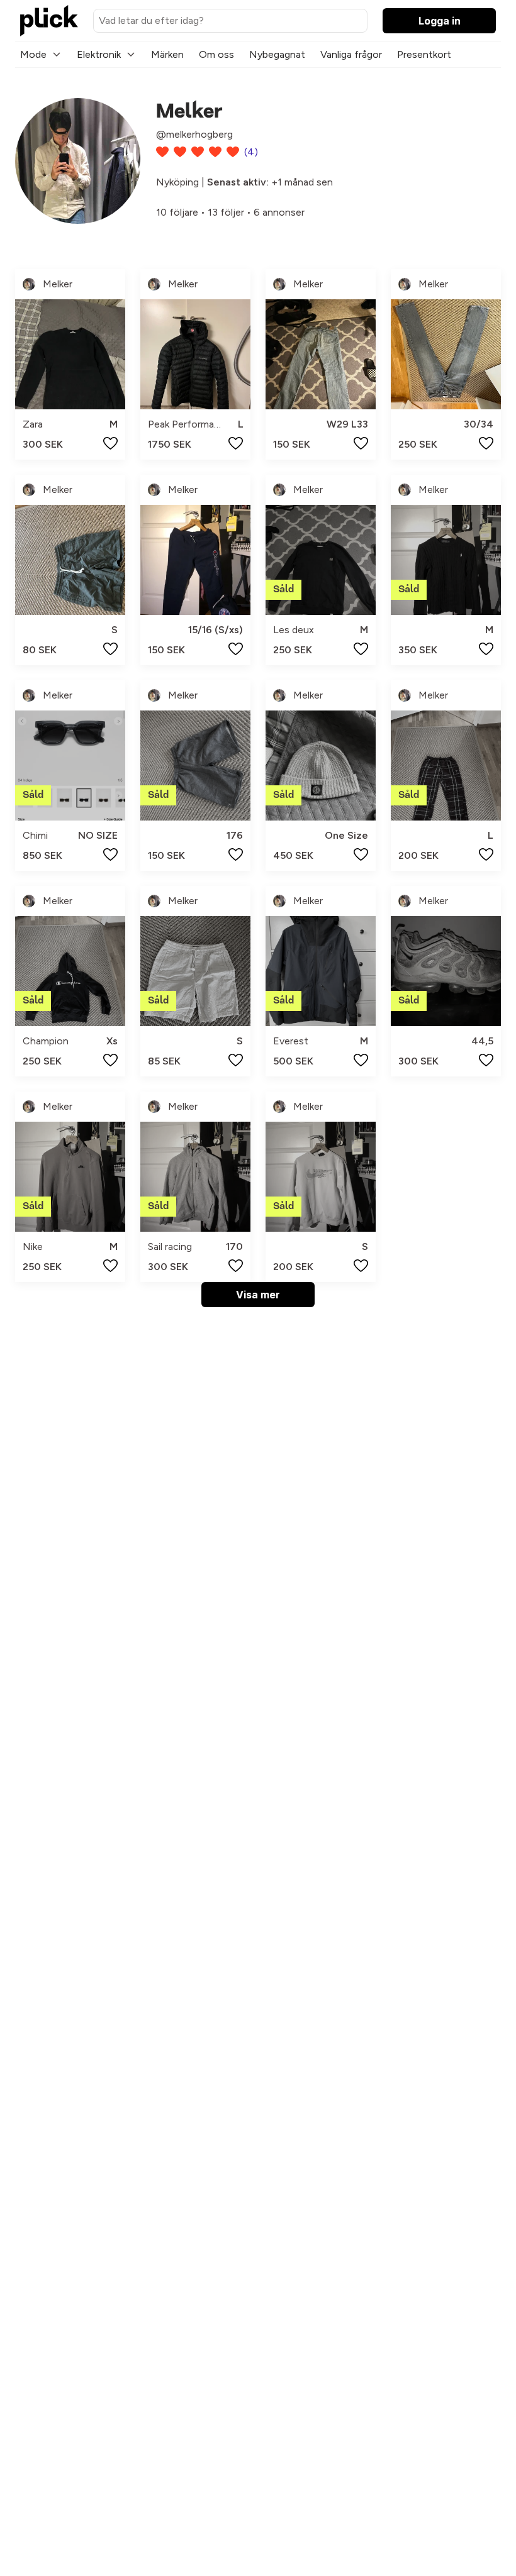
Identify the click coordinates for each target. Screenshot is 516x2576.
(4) (251, 152)
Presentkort (424, 54)
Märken (167, 54)
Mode (33, 54)
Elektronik (99, 54)
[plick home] (49, 21)
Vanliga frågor (351, 54)
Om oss (216, 54)
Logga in (440, 21)
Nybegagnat (277, 54)
